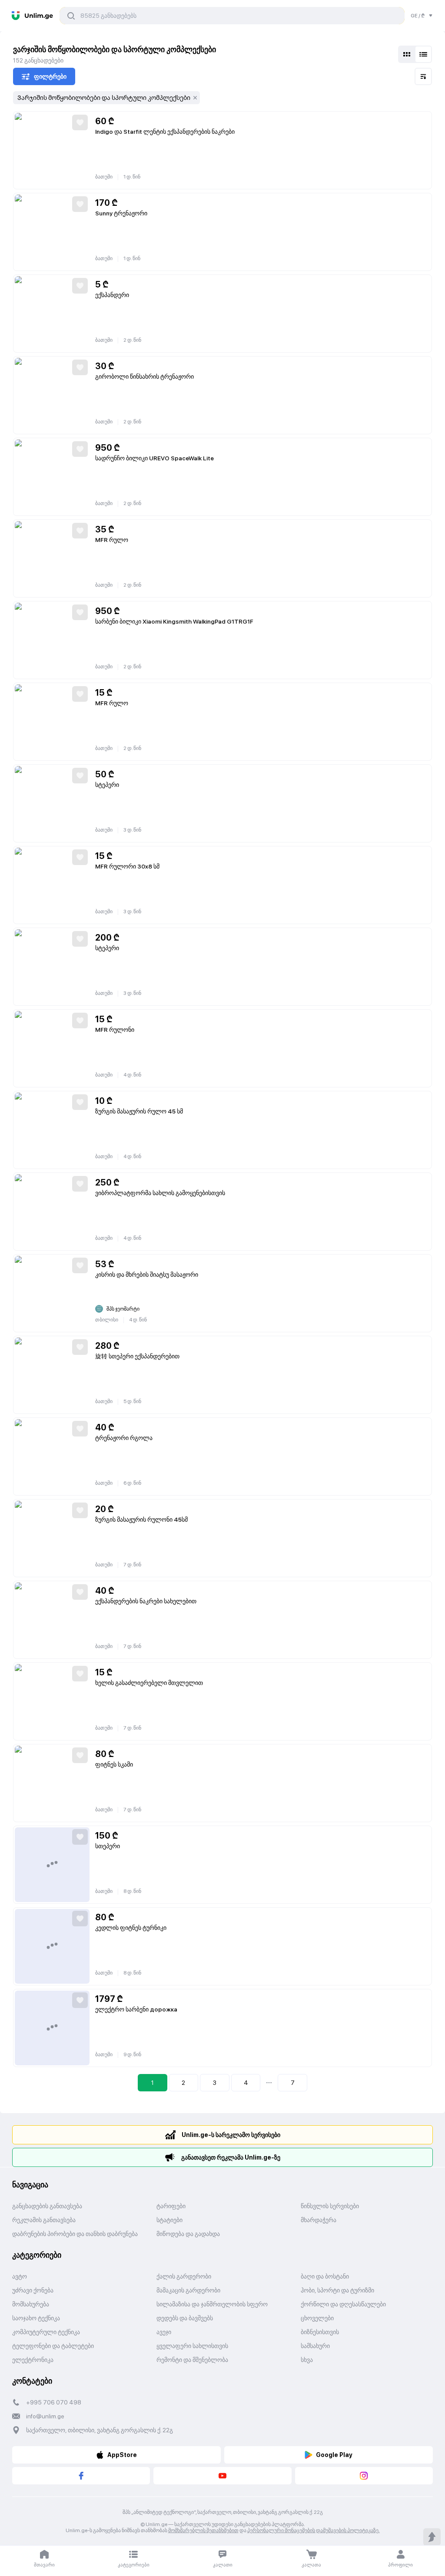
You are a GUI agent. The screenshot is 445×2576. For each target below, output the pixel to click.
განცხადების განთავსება (47, 2206)
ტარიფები (171, 2206)
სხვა (307, 2360)
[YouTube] (222, 2476)
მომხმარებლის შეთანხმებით (203, 2530)
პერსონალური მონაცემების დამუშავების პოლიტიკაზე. (314, 2530)
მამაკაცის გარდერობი (188, 2290)
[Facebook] (81, 2476)
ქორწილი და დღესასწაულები (343, 2304)
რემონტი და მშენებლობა (192, 2360)
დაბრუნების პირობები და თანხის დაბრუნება (75, 2234)
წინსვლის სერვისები (330, 2206)
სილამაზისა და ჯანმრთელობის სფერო (212, 2304)
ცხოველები (317, 2318)
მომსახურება (31, 2304)
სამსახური (315, 2346)
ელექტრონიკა (33, 2360)
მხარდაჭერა (319, 2220)
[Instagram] (364, 2476)
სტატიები (169, 2220)
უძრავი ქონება (33, 2290)
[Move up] (432, 2537)
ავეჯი (164, 2332)
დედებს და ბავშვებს (185, 2318)
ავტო (20, 2276)
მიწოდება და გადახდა (188, 2234)
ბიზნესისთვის (320, 2332)
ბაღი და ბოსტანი (325, 2276)
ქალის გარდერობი (184, 2276)
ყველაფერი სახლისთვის (192, 2346)
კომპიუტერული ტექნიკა (46, 2332)
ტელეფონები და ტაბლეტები (53, 2346)
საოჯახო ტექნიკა (36, 2318)
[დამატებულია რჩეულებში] (80, 122)
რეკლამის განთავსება (44, 2220)
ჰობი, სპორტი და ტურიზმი (337, 2290)
